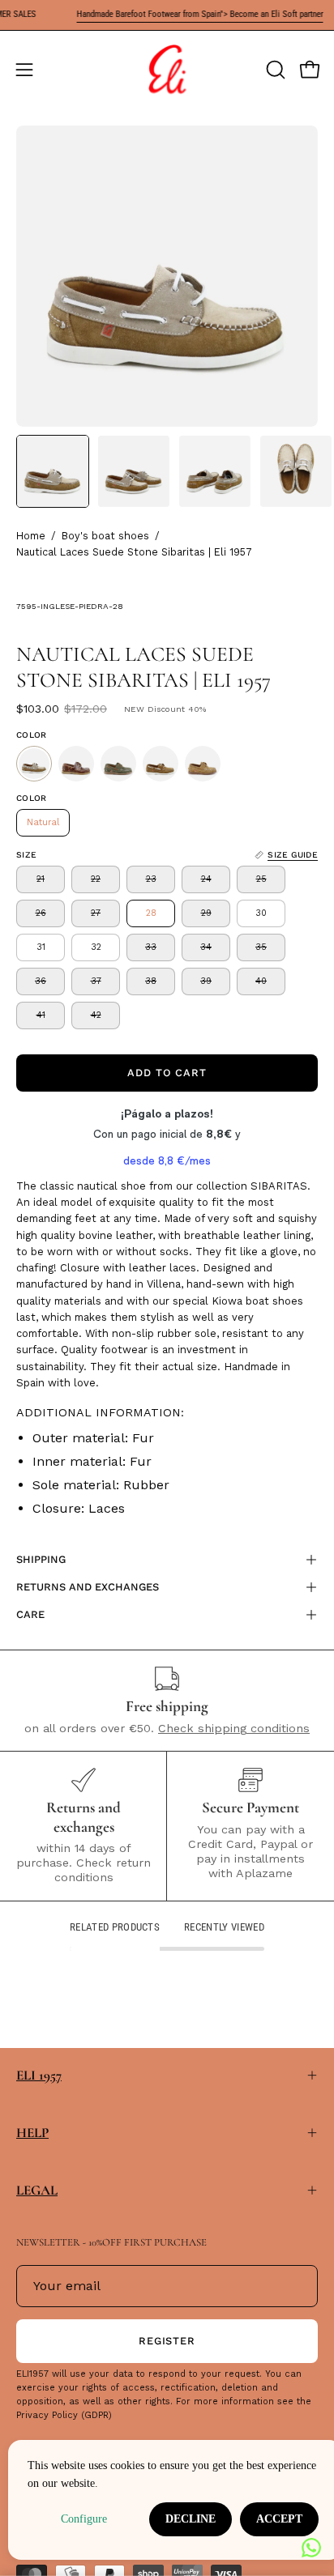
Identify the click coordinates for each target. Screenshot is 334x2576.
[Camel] (203, 764)
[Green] (118, 764)
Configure (84, 2519)
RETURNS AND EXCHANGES (88, 1587)
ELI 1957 (39, 2075)
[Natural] (34, 764)
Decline (191, 2519)
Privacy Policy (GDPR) (64, 2415)
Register (167, 2341)
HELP (32, 2133)
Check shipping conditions (234, 1728)
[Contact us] (311, 2548)
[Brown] (76, 764)
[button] (274, 70)
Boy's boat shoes (105, 536)
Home (31, 536)
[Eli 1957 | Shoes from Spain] (167, 70)
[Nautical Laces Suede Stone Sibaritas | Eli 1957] (53, 471)
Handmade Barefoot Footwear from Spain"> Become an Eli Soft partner (185, 14)
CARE (30, 1614)
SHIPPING (41, 1559)
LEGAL (37, 2190)
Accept (279, 2519)
